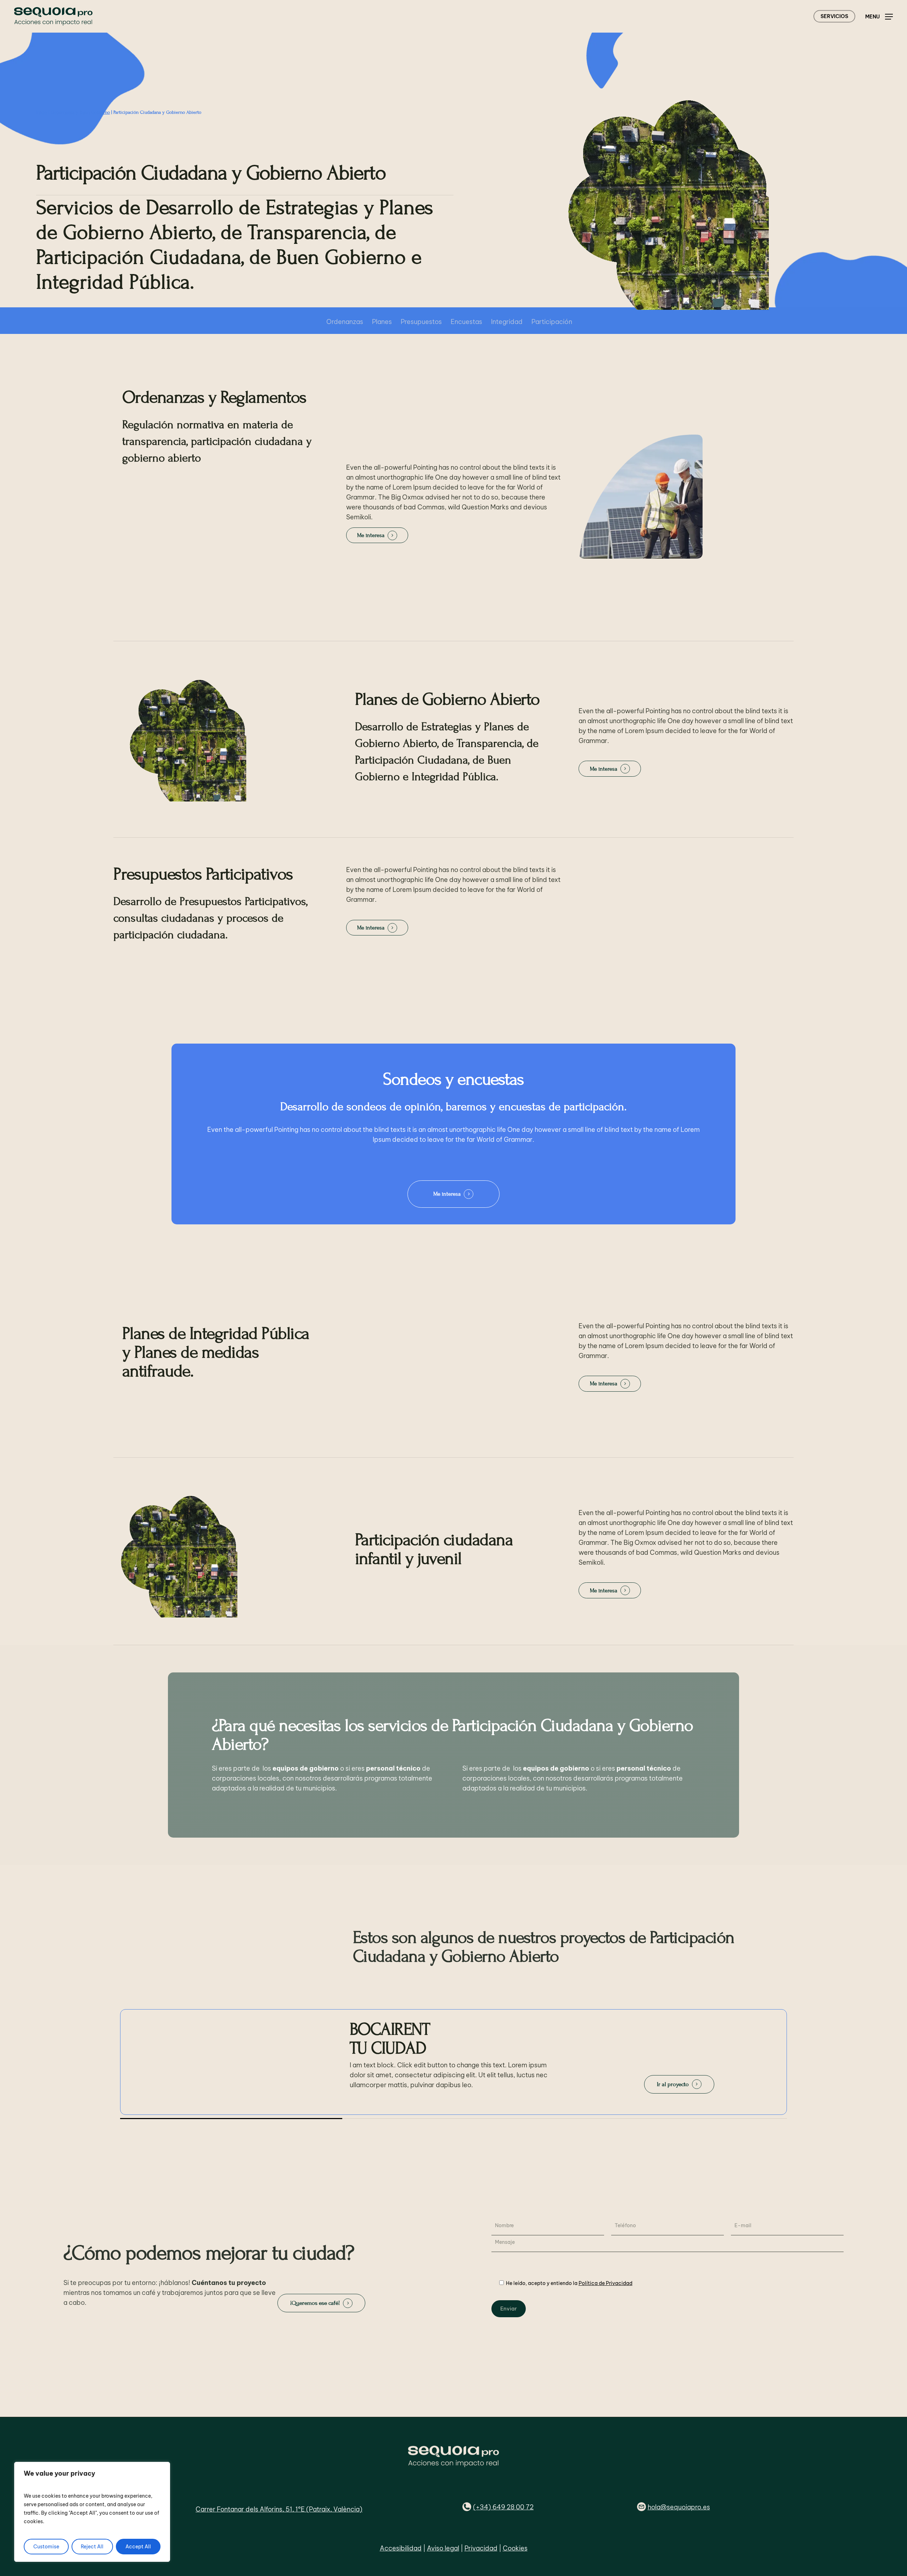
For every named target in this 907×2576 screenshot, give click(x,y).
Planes (382, 322)
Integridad (507, 322)
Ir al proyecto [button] (673, 2085)
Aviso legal (443, 2548)
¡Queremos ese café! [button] (315, 2303)
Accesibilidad (401, 2548)
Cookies (515, 2548)
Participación (552, 322)
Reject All (92, 2547)
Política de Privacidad (605, 2283)
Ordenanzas (345, 322)
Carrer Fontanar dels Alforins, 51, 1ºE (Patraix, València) (279, 2509)
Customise (46, 2547)
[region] (92, 2512)
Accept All (138, 2547)
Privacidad (481, 2548)
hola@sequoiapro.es (679, 2507)
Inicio (42, 112)
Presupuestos (421, 322)
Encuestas (466, 322)
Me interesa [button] (371, 535)
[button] (879, 16)
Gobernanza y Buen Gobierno (80, 112)
